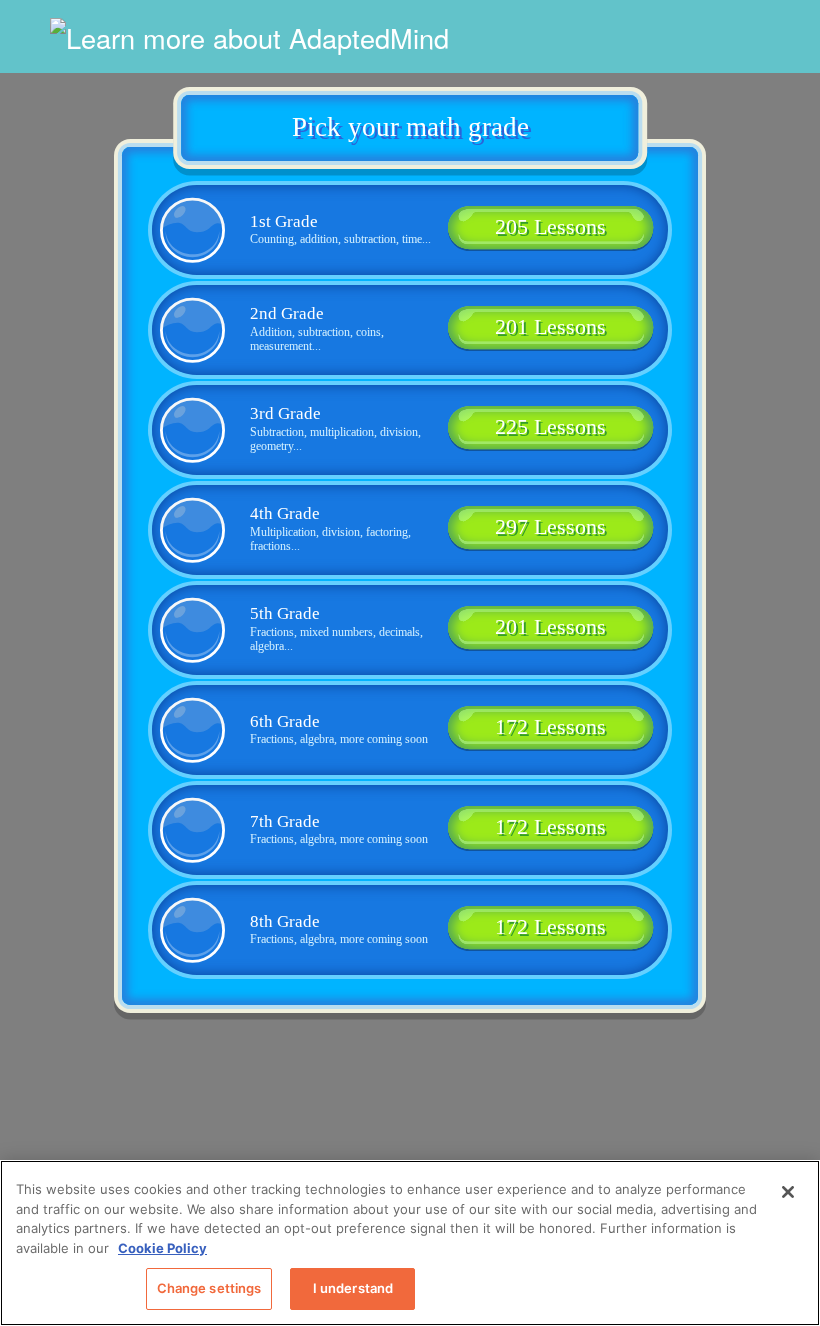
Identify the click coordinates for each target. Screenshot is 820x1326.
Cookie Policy (162, 1248)
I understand (353, 1288)
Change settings (209, 1288)
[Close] (788, 1192)
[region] (410, 1243)
